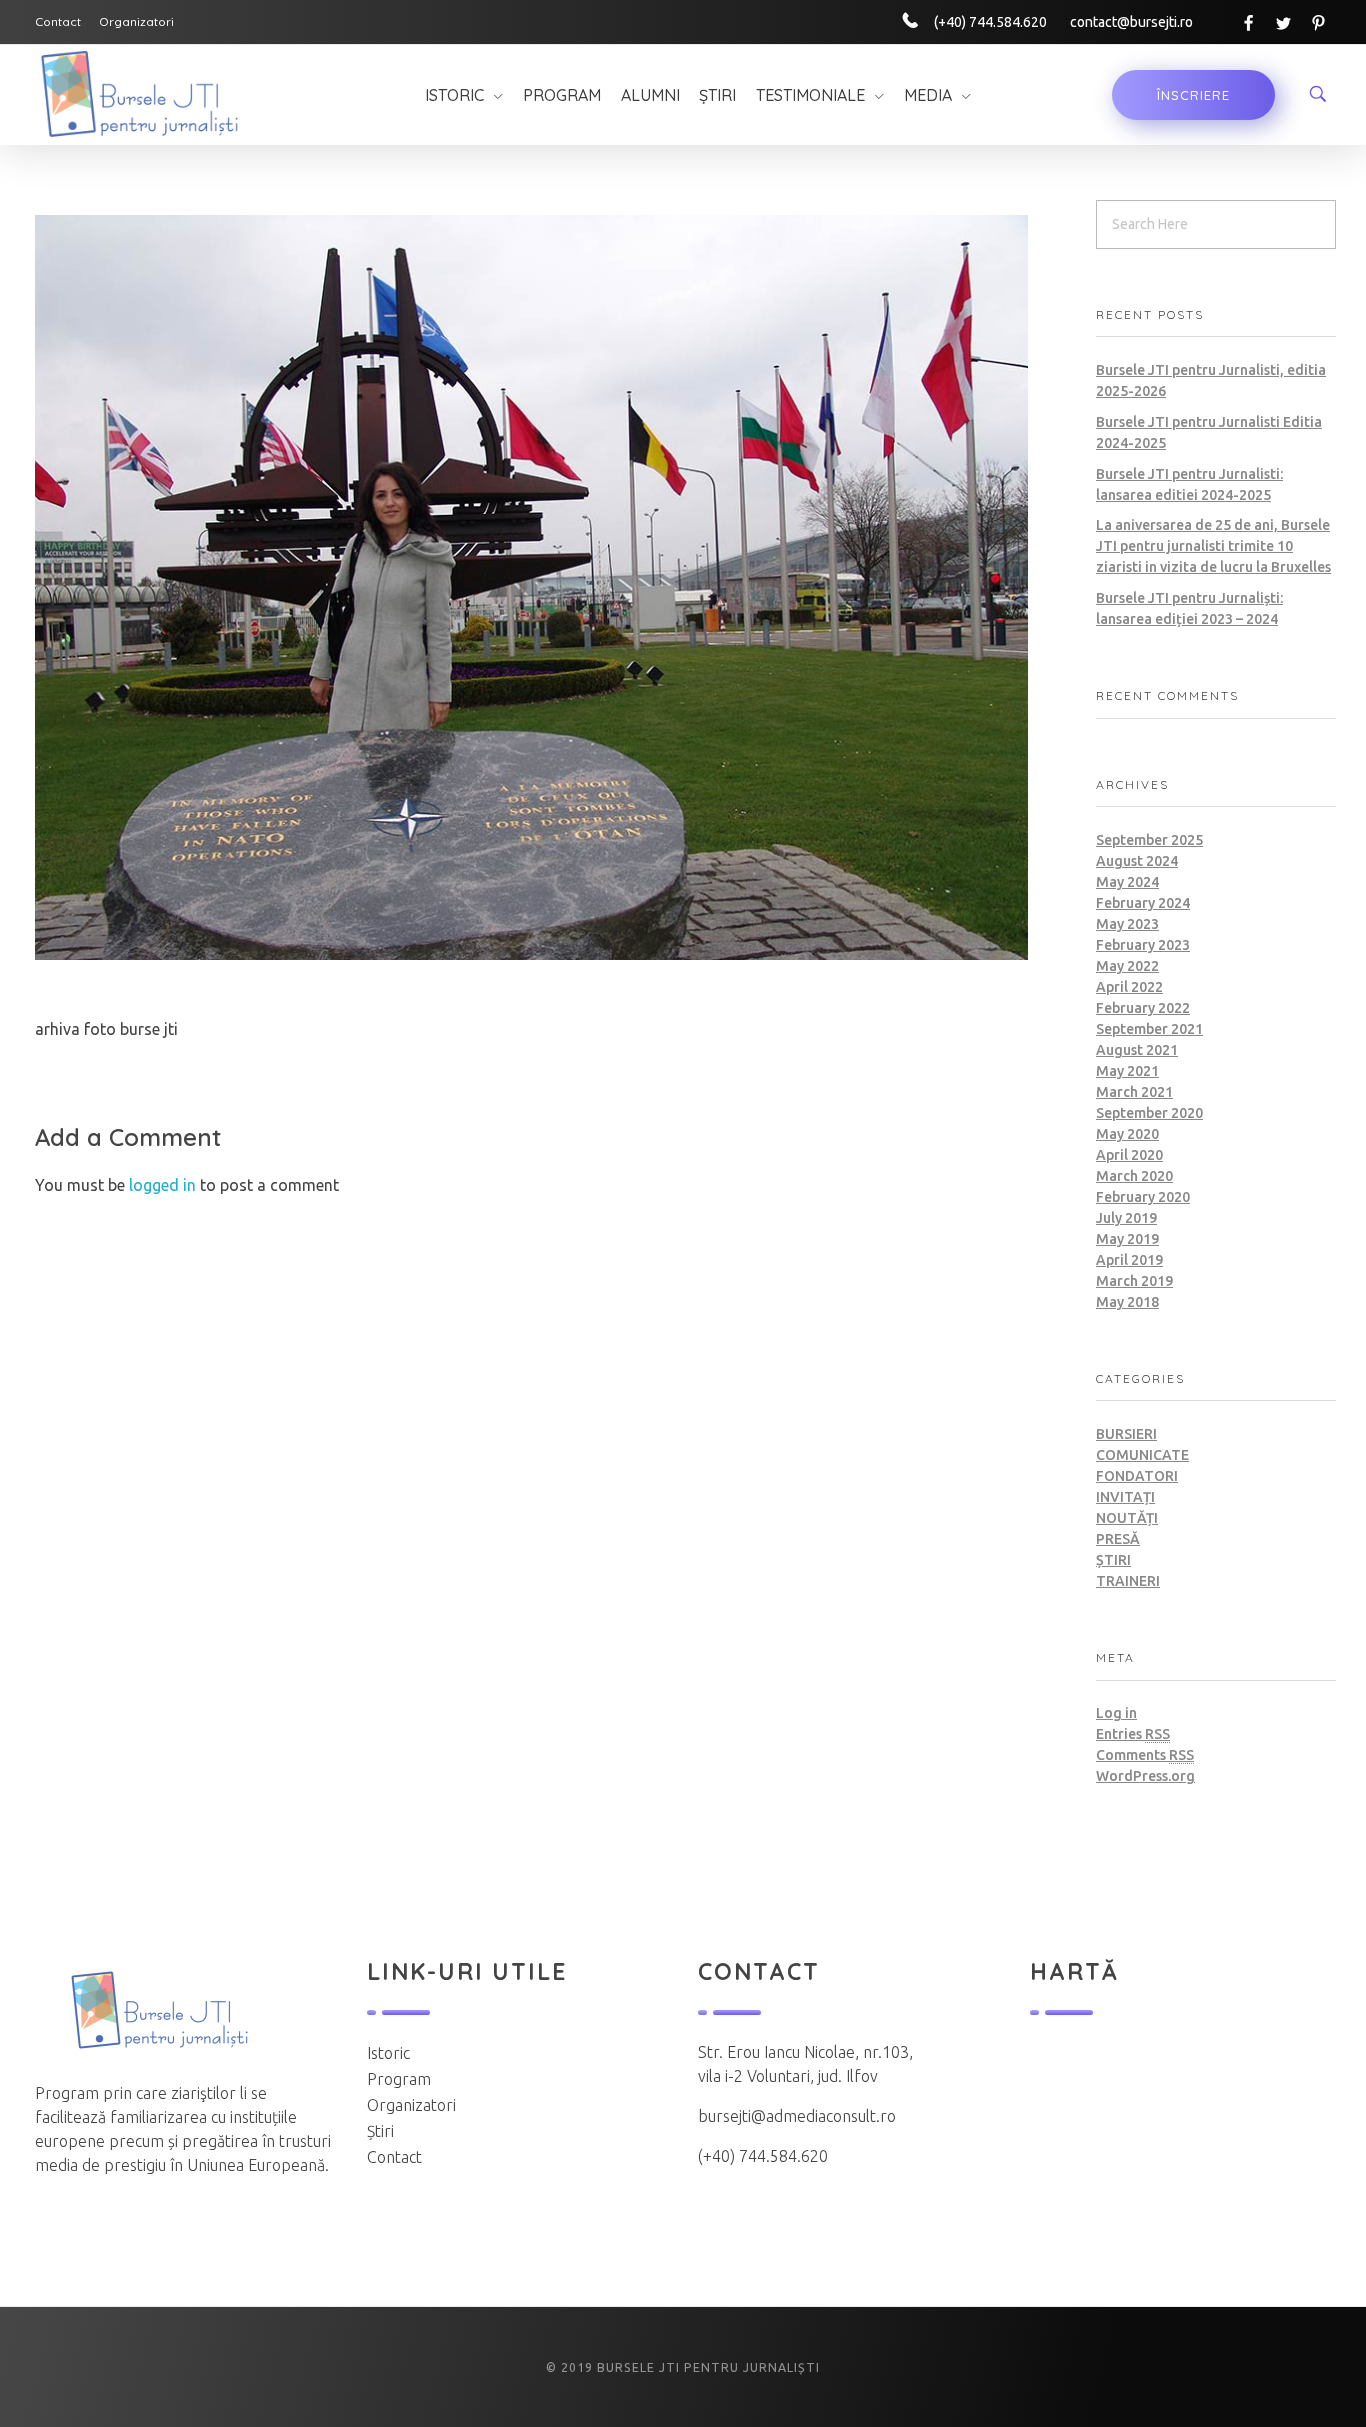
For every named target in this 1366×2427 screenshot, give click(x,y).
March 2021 (1134, 1092)
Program (399, 2079)
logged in (164, 1185)
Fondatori (1137, 1476)
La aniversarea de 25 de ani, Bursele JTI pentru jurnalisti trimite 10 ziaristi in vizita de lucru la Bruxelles (1213, 546)
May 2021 (1127, 1071)
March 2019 (1134, 1281)
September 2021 (1149, 1029)
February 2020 (1143, 1197)
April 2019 (1129, 1260)
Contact (394, 2157)
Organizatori (411, 2105)
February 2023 (1143, 945)
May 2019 (1127, 1239)
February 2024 (1143, 903)
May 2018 (1127, 1302)
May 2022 (1127, 966)
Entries (1133, 1734)
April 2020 (1129, 1155)
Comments (1145, 1755)
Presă (1118, 1539)
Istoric (388, 2053)
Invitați (1125, 1497)
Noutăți (1127, 1518)
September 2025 (1149, 840)
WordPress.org (1145, 1776)
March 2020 (1134, 1176)
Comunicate (1142, 1455)
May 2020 (1127, 1134)
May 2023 (1127, 924)
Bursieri (1126, 1434)
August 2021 (1137, 1050)
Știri (1113, 1560)
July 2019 (1126, 1218)
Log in (1116, 1713)
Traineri (1128, 1581)
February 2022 (1143, 1008)
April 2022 (1129, 987)
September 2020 (1149, 1113)
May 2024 (1127, 882)
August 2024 (1137, 861)
